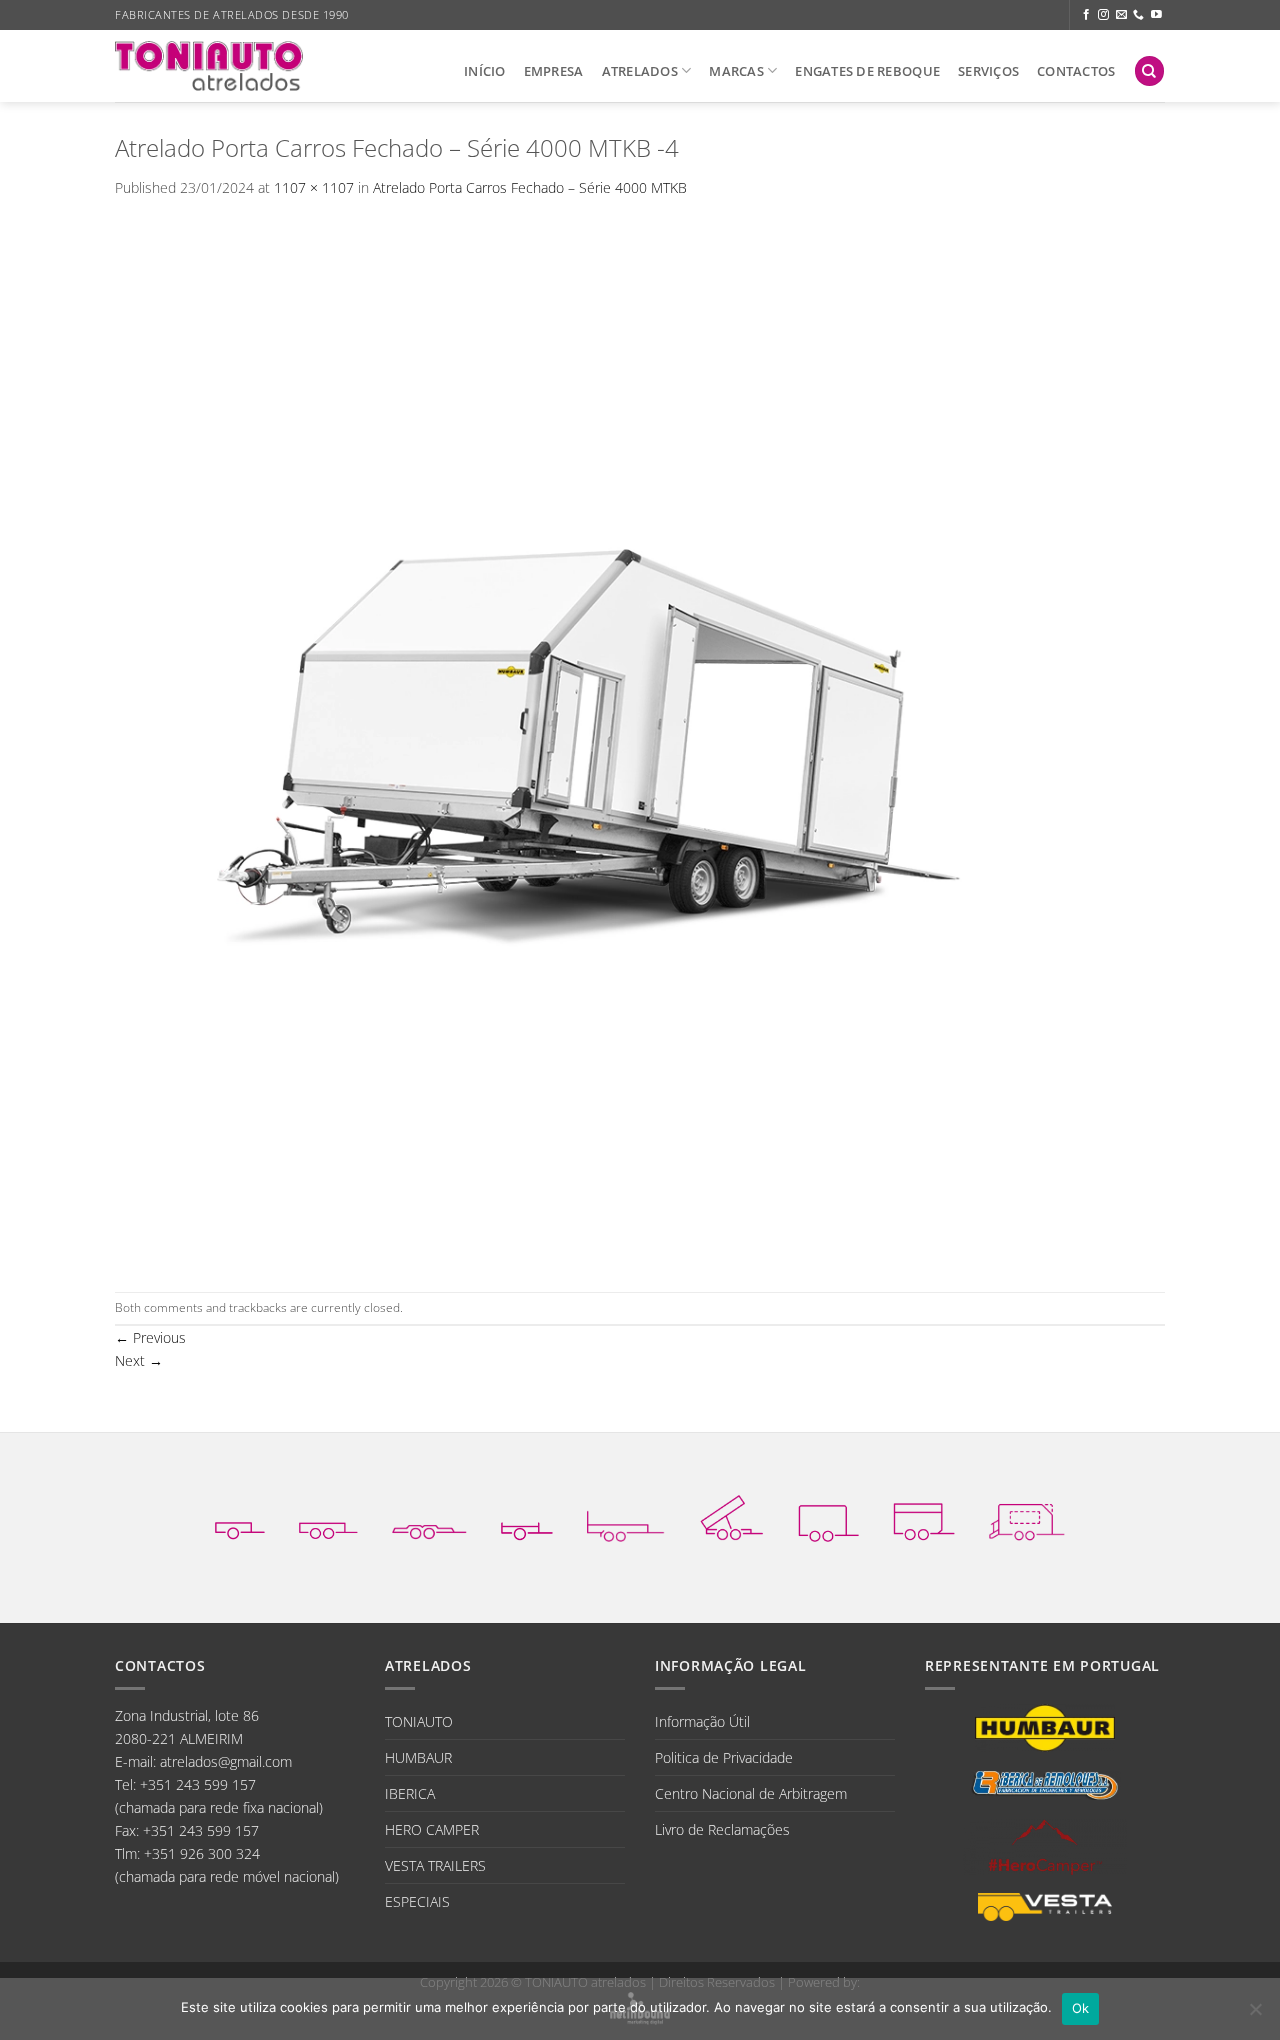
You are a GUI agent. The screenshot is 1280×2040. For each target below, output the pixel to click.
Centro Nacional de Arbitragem (751, 1793)
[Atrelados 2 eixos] (328, 1517)
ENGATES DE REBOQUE (867, 71)
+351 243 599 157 (198, 1784)
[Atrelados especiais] (1027, 1517)
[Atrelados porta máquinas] (626, 1517)
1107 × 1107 (314, 187)
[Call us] (1138, 15)
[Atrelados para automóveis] (429, 1517)
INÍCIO (485, 71)
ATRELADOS (640, 71)
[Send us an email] (1121, 15)
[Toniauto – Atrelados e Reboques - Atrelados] (209, 65)
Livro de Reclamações (722, 1829)
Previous (150, 1337)
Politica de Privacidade (724, 1757)
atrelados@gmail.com (226, 1761)
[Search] (1149, 71)
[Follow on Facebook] (1086, 15)
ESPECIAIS (417, 1901)
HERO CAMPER (432, 1829)
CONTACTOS (1076, 71)
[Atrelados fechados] (828, 1517)
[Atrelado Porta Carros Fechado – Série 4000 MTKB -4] (640, 744)
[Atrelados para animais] (924, 1517)
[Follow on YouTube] (1156, 15)
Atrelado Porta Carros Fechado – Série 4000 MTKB (530, 187)
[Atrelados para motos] (527, 1517)
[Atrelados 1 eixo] (240, 1517)
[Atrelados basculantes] (731, 1517)
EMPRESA (554, 71)
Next (139, 1360)
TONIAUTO (419, 1721)
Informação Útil (702, 1721)
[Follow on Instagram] (1103, 15)
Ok (1081, 2008)
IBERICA (410, 1793)
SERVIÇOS (988, 71)
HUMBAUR (418, 1757)
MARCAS (736, 71)
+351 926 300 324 (202, 1853)
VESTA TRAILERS (435, 1865)
